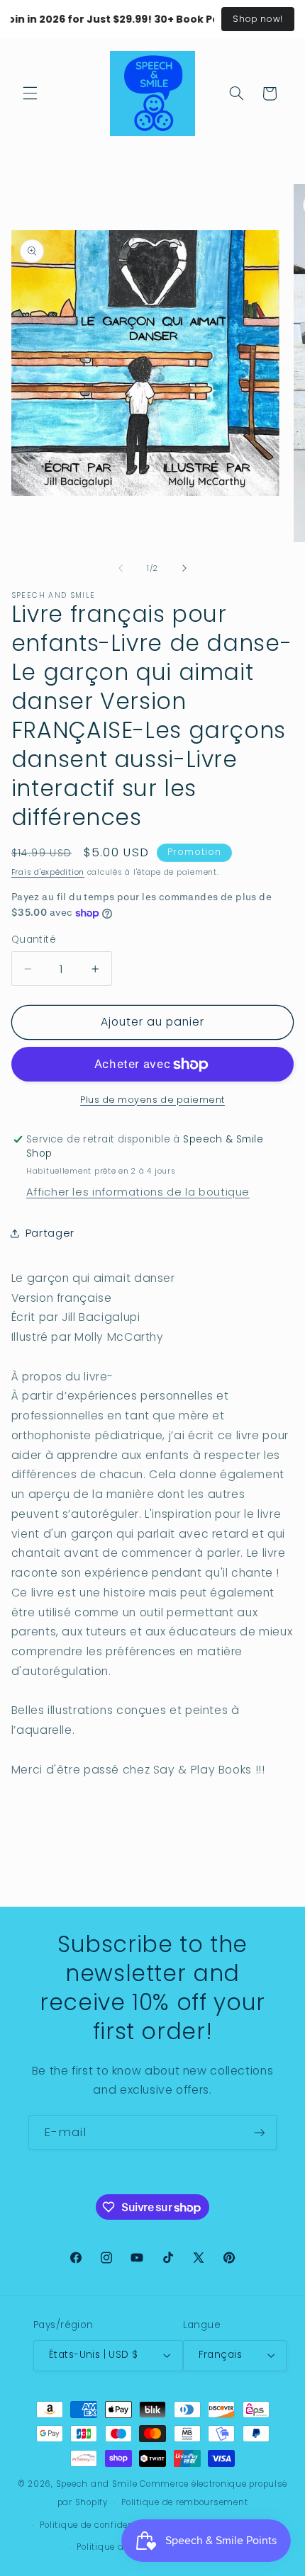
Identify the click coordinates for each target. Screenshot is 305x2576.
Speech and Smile (97, 2484)
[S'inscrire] (260, 2132)
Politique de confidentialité (100, 2525)
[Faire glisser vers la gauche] (121, 568)
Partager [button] (50, 1233)
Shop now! (258, 19)
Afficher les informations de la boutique (138, 1192)
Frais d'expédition (48, 872)
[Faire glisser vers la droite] (184, 568)
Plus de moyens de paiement (152, 1100)
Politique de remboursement (184, 2502)
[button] (30, 93)
